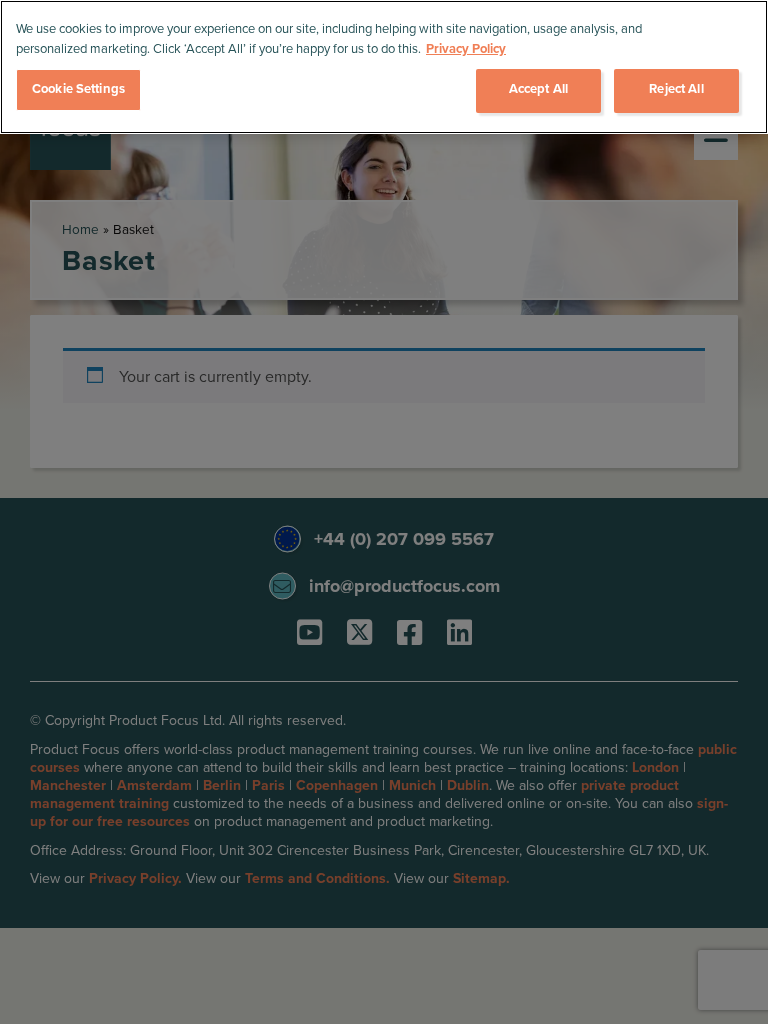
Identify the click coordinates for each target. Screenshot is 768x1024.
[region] (384, 67)
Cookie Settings (78, 89)
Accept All (538, 89)
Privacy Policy (466, 49)
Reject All (676, 89)
